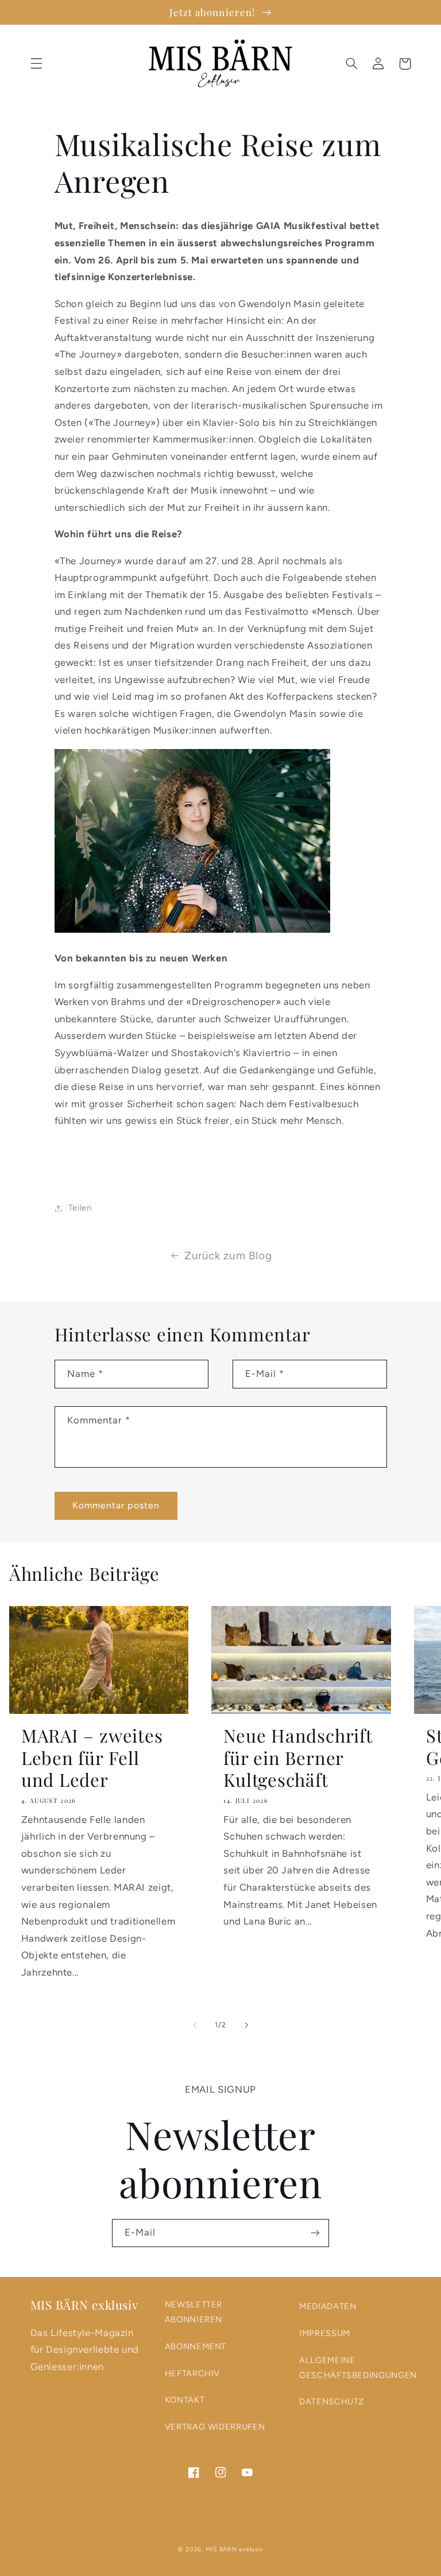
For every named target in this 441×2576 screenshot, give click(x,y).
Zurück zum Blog (228, 1256)
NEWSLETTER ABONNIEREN (194, 2312)
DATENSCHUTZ (332, 2402)
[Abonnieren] (315, 2233)
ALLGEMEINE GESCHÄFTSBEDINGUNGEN (358, 2368)
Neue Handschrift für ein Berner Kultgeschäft (297, 1758)
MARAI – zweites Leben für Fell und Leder (92, 1758)
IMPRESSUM (325, 2333)
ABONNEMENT (196, 2346)
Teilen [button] (80, 1208)
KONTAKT (185, 2400)
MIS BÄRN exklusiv (235, 2549)
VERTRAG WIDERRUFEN (215, 2427)
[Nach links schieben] (195, 2025)
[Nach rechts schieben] (246, 2025)
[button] (36, 64)
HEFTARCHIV (192, 2373)
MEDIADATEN (328, 2306)
